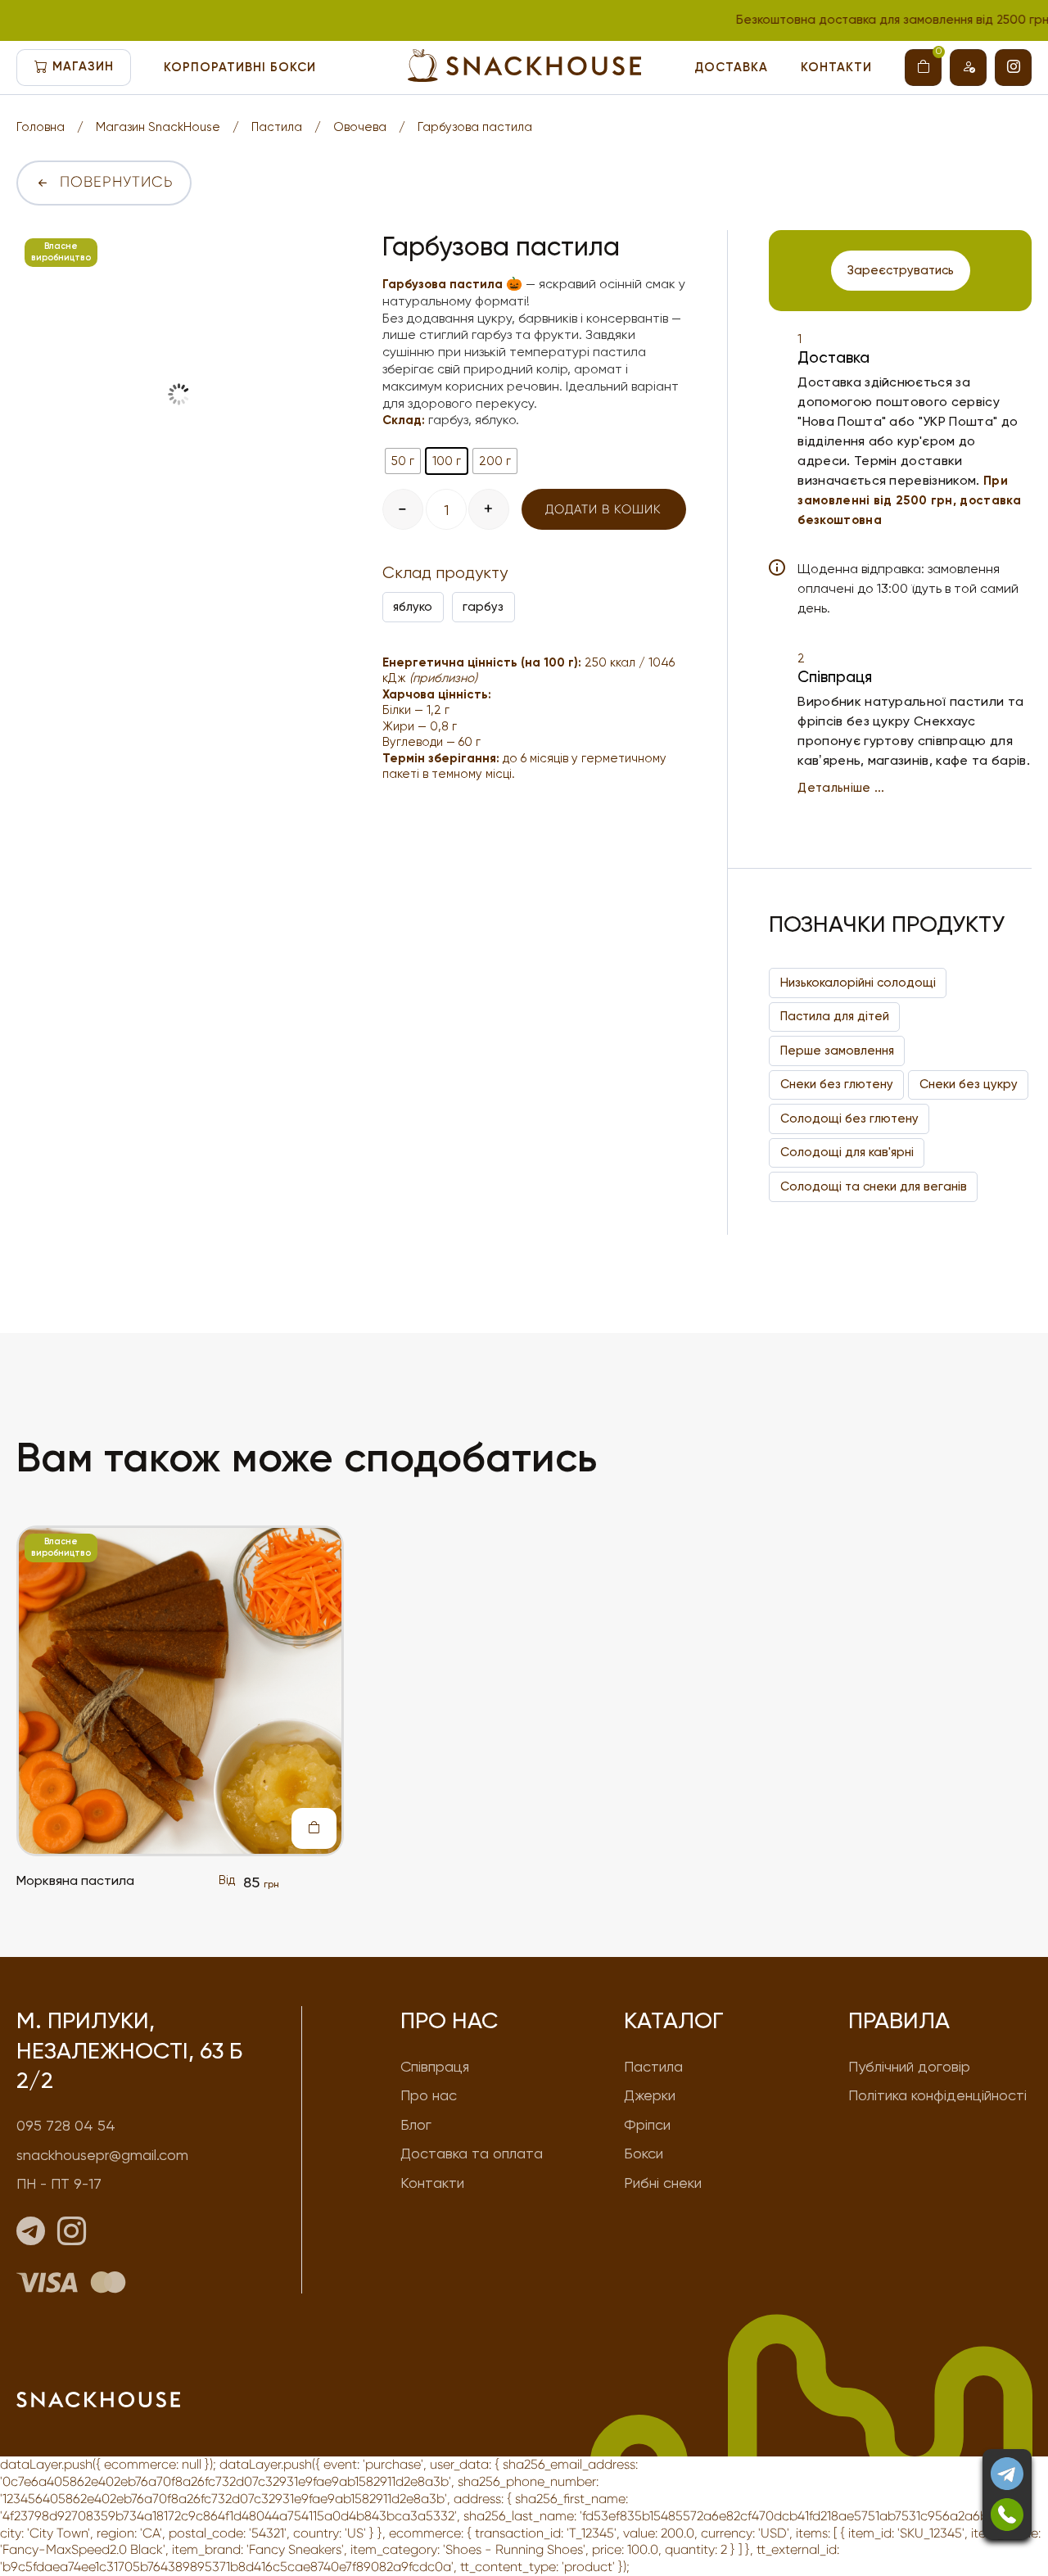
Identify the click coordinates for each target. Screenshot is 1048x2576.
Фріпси (647, 2124)
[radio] (403, 461)
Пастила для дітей (835, 1016)
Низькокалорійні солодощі (858, 983)
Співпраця (435, 2066)
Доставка (731, 67)
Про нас (429, 2095)
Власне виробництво (61, 252)
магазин (83, 66)
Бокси (644, 2153)
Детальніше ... (841, 788)
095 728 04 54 (66, 2125)
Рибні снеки (663, 2183)
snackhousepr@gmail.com (102, 2155)
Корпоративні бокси (240, 67)
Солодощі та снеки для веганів (874, 1186)
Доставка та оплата (472, 2153)
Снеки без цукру (969, 1084)
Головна (41, 127)
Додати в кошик (603, 509)
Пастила (277, 127)
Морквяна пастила (75, 1880)
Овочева (360, 127)
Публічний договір (909, 2066)
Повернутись (117, 182)
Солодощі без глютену (849, 1119)
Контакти (836, 67)
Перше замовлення (837, 1051)
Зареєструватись (901, 270)
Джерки (650, 2095)
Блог (416, 2124)
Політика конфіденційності (937, 2095)
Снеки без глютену (837, 1084)
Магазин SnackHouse (158, 127)
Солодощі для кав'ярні (847, 1152)
